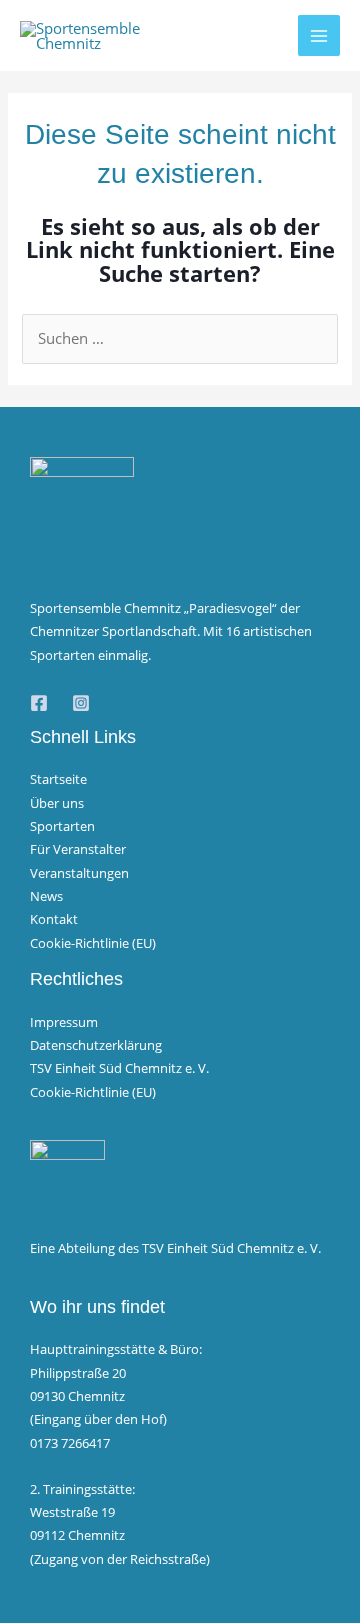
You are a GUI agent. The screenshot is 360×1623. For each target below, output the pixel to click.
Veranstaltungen (79, 873)
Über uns (57, 803)
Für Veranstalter (78, 849)
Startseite (58, 779)
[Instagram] (81, 703)
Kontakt (54, 919)
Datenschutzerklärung (96, 1045)
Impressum (64, 1022)
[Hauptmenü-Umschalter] (319, 36)
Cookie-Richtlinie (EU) (93, 943)
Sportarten (62, 826)
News (46, 896)
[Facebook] (39, 703)
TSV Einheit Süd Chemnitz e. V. (119, 1068)
